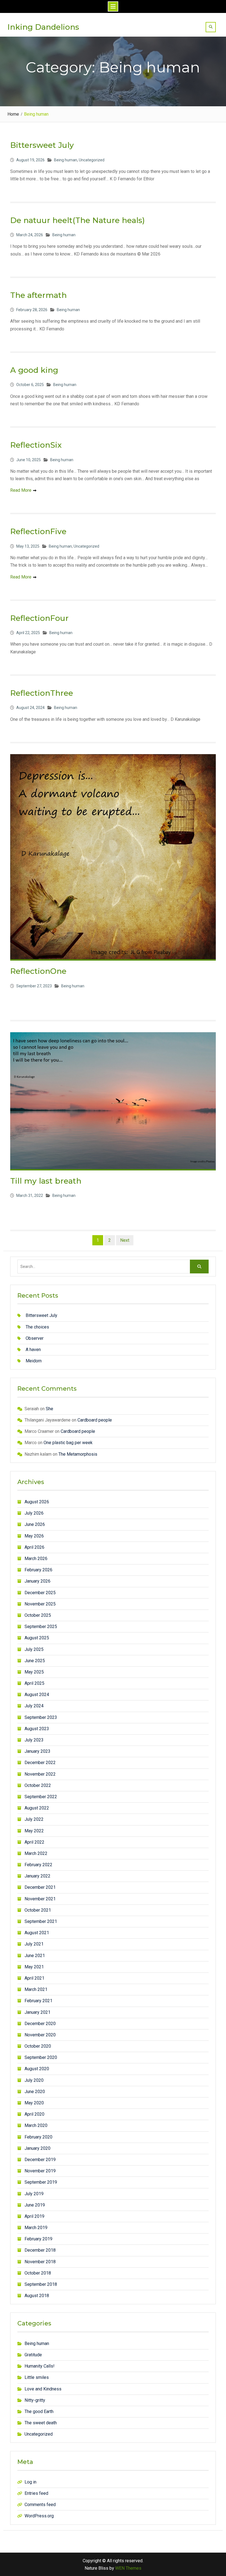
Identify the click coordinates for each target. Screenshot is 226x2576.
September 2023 (41, 1717)
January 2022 (37, 1876)
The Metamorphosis (78, 1454)
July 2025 (34, 1649)
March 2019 (36, 2228)
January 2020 (37, 2148)
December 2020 (40, 2024)
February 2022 (38, 1865)
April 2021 (34, 1978)
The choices (37, 1327)
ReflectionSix (36, 445)
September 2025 (41, 1627)
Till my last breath (46, 1181)
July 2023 (34, 1740)
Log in (30, 2482)
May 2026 (34, 1536)
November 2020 (40, 2035)
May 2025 (34, 1672)
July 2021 (34, 1944)
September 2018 (41, 2284)
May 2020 (34, 2103)
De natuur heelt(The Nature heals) (77, 220)
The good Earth (39, 2411)
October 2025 (38, 1615)
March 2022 (36, 1853)
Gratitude (33, 2355)
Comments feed (40, 2505)
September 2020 (41, 2057)
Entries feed (36, 2493)
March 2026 (36, 1559)
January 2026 (37, 1581)
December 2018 (40, 2250)
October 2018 (38, 2273)
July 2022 (34, 1819)
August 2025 (37, 1638)
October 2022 (38, 1785)
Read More (21, 490)
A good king (34, 370)
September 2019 (41, 2182)
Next (125, 1240)
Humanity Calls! (40, 2366)
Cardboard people (95, 1420)
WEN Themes (128, 2568)
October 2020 (38, 2046)
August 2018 (37, 2296)
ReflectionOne (38, 971)
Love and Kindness (43, 2389)
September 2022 (41, 1797)
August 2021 (37, 1933)
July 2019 (34, 2194)
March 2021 (36, 1989)
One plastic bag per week (68, 1443)
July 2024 (34, 1706)
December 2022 (40, 1763)
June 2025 (35, 1661)
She (49, 1409)
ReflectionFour (39, 618)
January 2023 (37, 1751)
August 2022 (37, 1808)
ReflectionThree (42, 693)
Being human (66, 160)
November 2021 (40, 1899)
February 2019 (38, 2239)
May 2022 (34, 1831)
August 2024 (37, 1695)
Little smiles (37, 2377)
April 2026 (34, 1547)
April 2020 (34, 2114)
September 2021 (41, 1921)
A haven (33, 1350)
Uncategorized (92, 160)
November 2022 (40, 1774)
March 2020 (36, 2125)
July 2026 (34, 1513)
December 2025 (40, 1593)
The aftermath (38, 295)
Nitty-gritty (35, 2400)
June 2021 (35, 1956)
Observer (35, 1338)
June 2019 (35, 2205)
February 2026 (38, 1570)
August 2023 (37, 1729)
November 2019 (40, 2171)
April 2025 (34, 1683)
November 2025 (40, 1604)
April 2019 (34, 2216)
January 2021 (37, 2012)
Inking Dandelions (43, 27)
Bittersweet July (42, 145)
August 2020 (37, 2069)
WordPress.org (39, 2516)
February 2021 (38, 2001)
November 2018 (40, 2262)
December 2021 (40, 1887)
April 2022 (34, 1842)
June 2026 (35, 1524)
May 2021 (34, 1967)
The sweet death (41, 2423)
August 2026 (37, 1502)
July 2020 (34, 2080)
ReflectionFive (38, 531)
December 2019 (40, 2160)
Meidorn (34, 1361)
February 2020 (38, 2137)
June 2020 (35, 2092)
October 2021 (38, 1910)
